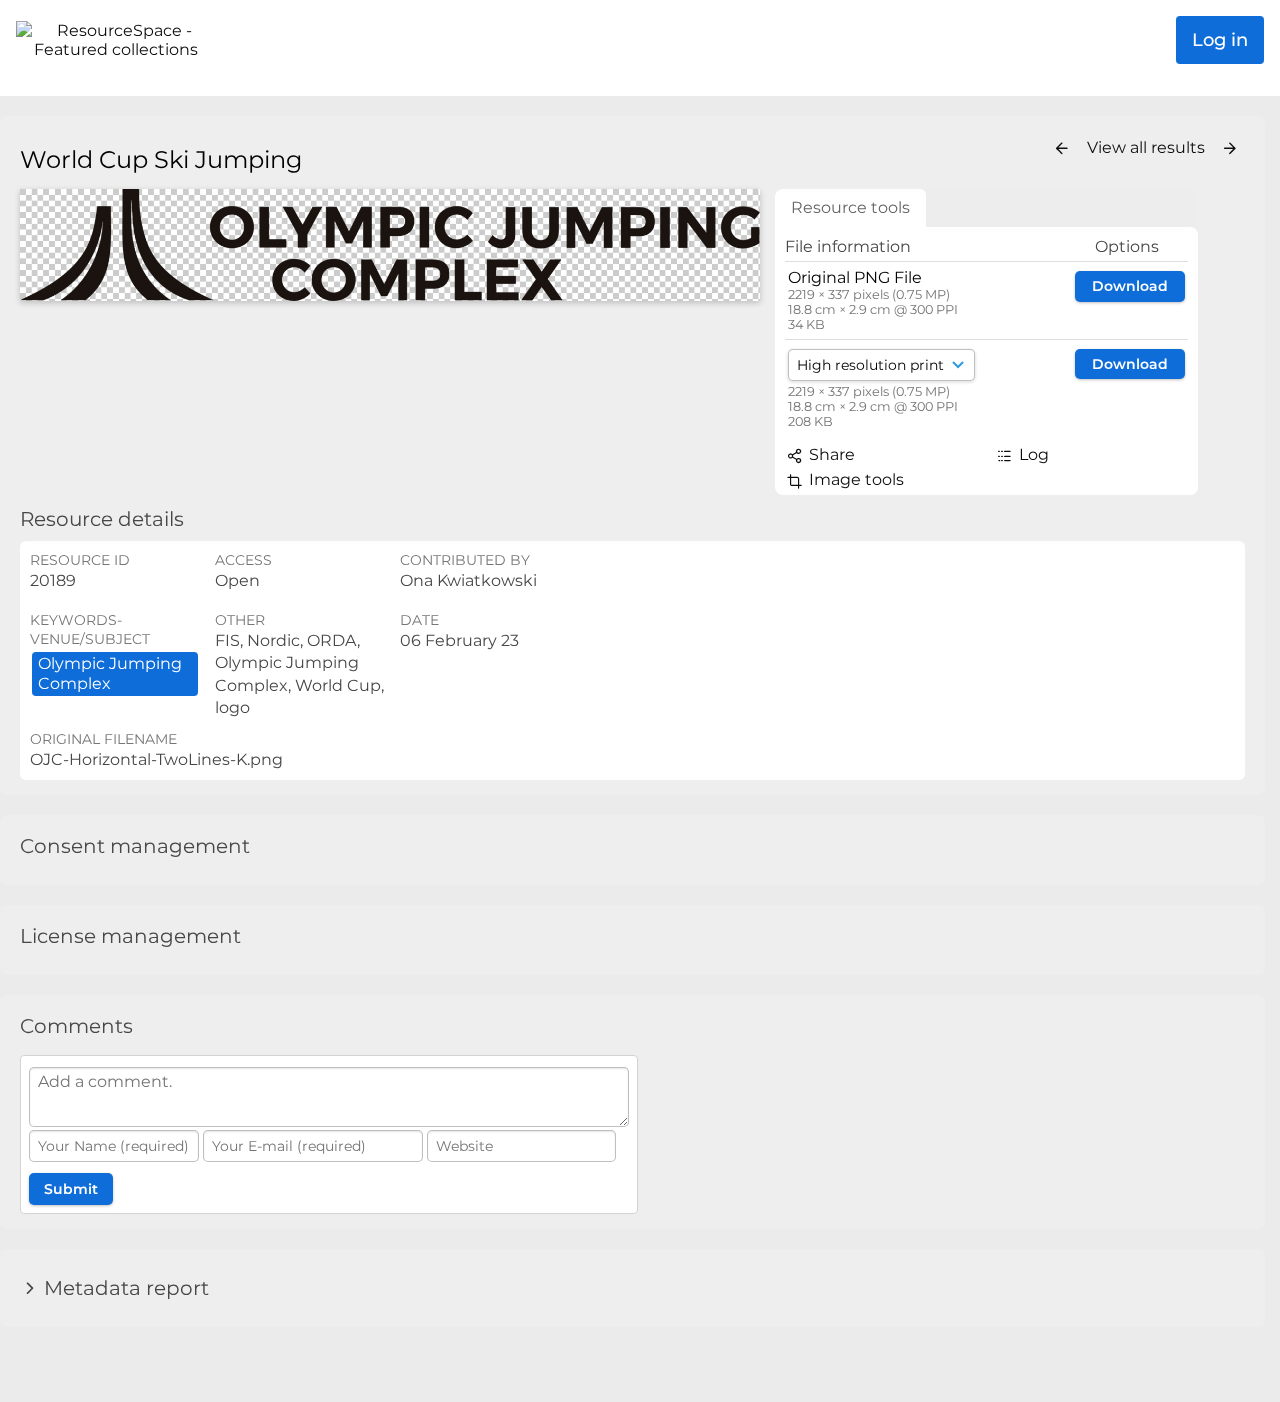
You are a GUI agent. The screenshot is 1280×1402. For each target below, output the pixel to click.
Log (1032, 454)
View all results (1148, 147)
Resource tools (850, 207)
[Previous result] (1062, 149)
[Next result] (1230, 149)
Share (830, 454)
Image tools (854, 479)
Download (1130, 286)
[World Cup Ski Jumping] (390, 245)
